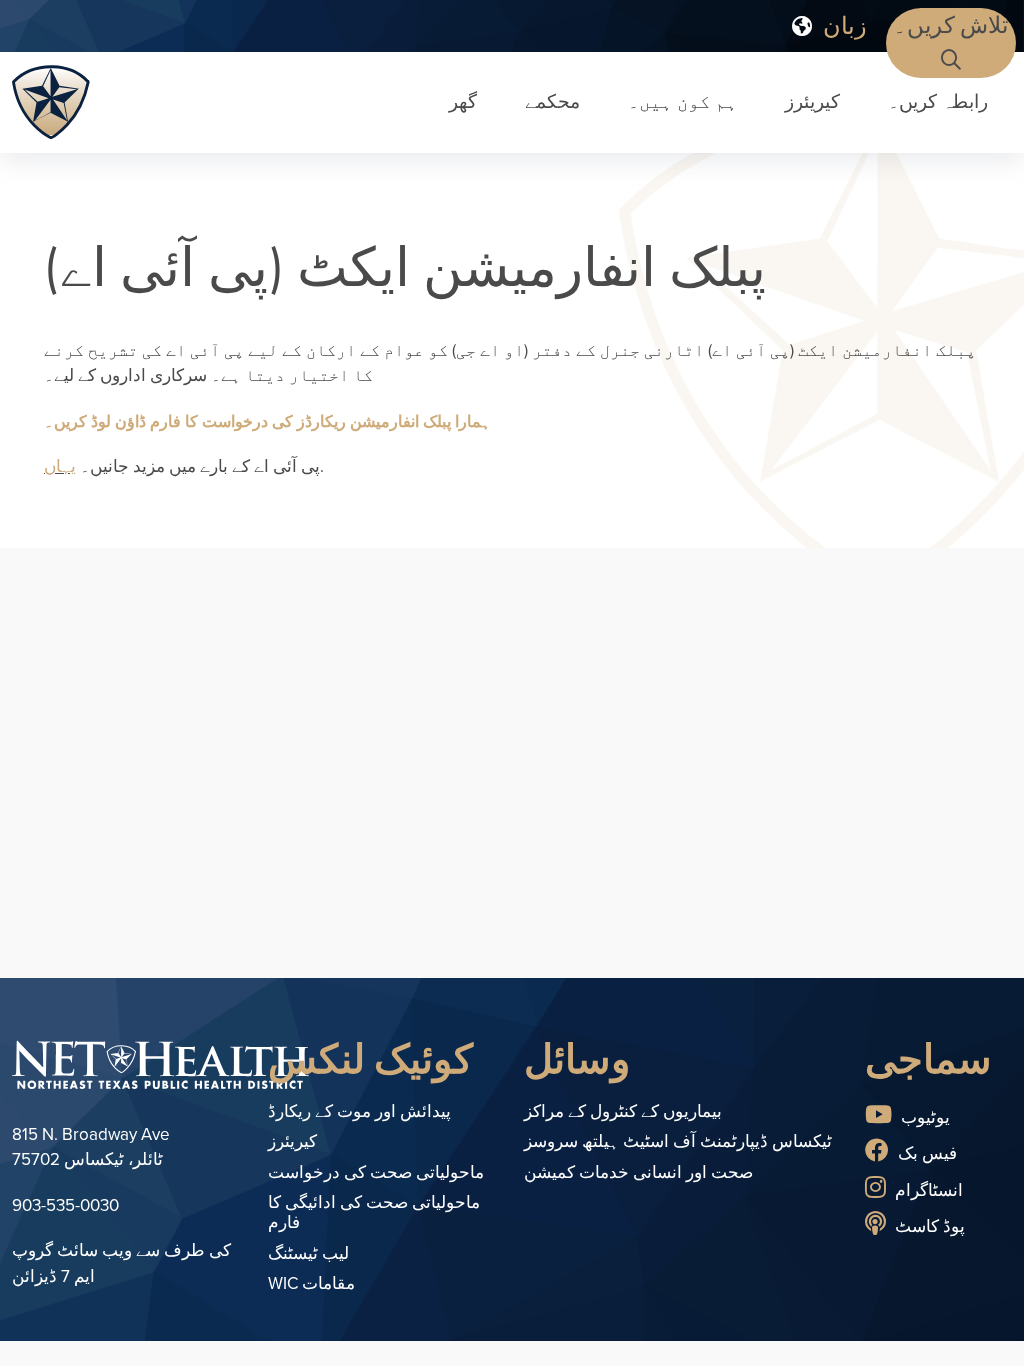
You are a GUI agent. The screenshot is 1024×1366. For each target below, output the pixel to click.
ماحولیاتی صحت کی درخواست (376, 1172)
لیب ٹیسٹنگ (308, 1253)
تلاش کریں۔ (950, 25)
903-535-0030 (65, 1205)
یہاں (60, 466)
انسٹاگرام (927, 1190)
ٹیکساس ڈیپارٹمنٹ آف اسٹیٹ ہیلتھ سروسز (678, 1141)
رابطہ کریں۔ (938, 101)
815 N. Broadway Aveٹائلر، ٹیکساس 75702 (91, 1147)
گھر (463, 101)
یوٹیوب (923, 1117)
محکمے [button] (552, 101)
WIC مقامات (311, 1283)
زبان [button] (842, 25)
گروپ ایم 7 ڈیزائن (53, 1263)
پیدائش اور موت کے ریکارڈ (359, 1111)
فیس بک (925, 1153)
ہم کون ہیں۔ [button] (682, 101)
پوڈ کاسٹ (928, 1226)
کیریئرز (292, 1141)
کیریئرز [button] (812, 101)
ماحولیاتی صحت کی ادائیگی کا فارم (374, 1212)
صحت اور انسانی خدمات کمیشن (638, 1172)
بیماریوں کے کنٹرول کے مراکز (623, 1111)
